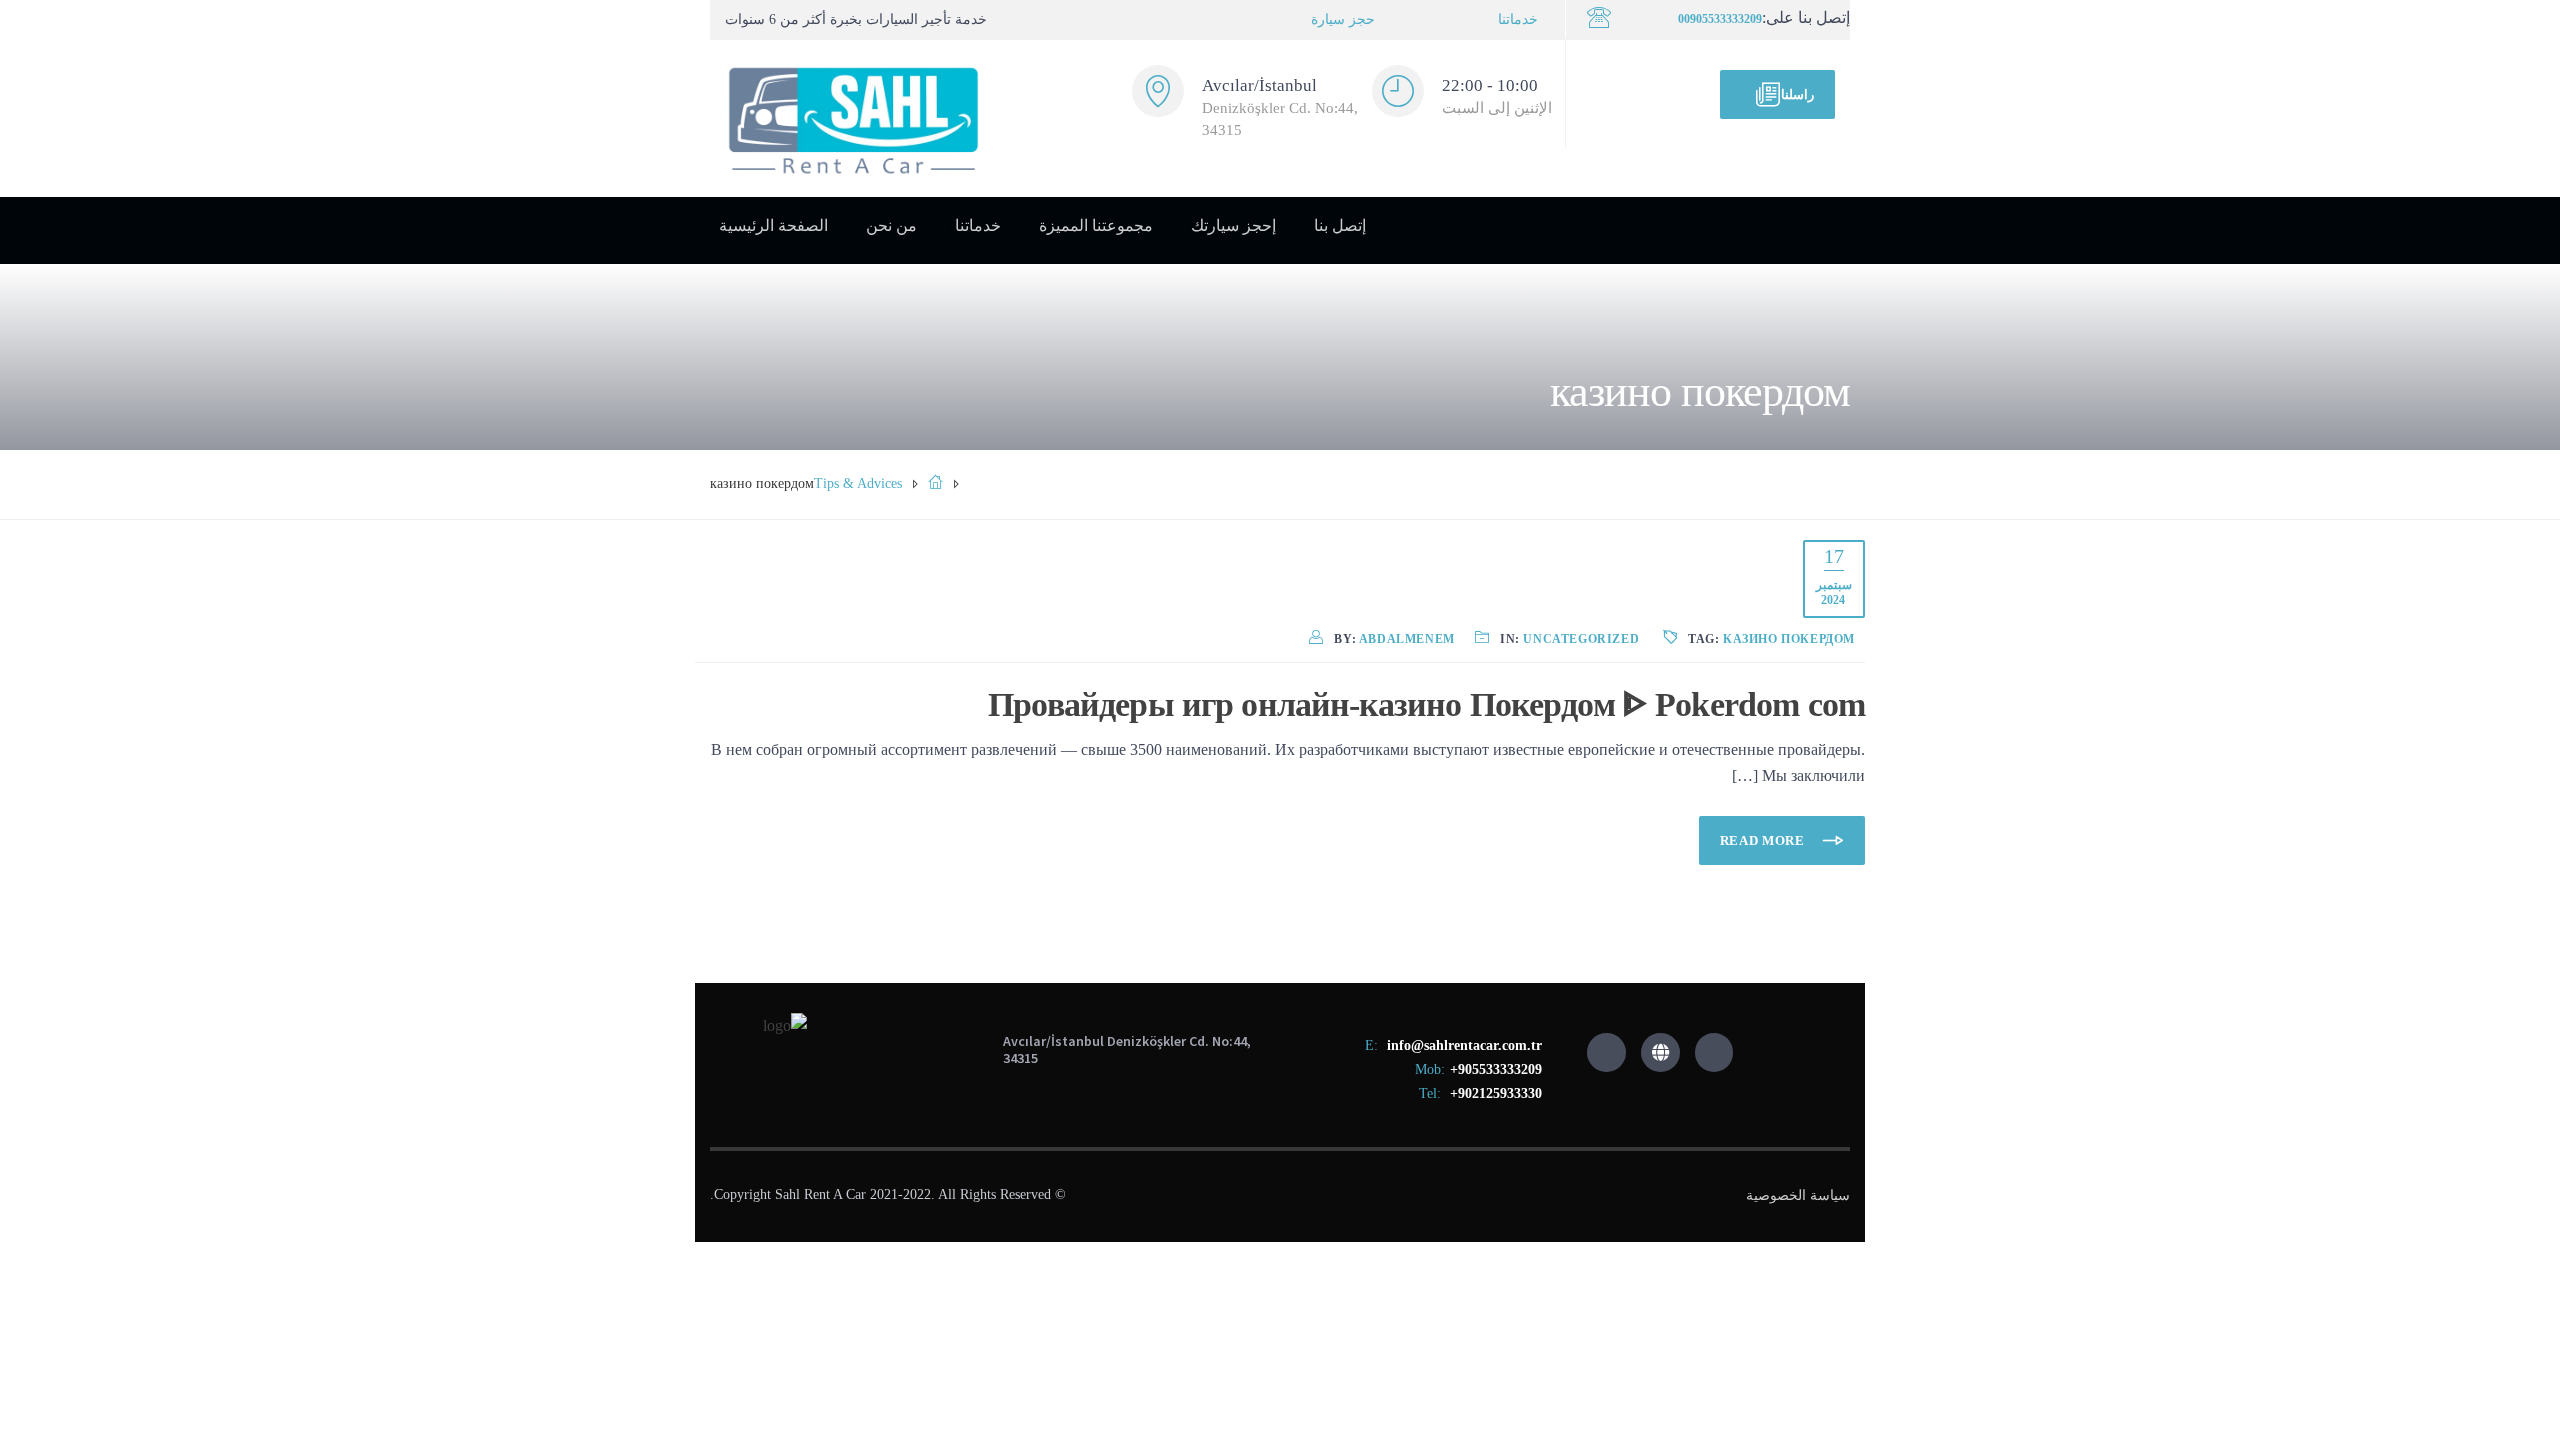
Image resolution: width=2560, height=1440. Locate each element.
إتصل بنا (1340, 225)
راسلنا (1797, 94)
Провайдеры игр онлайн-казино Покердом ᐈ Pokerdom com (1426, 704)
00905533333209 (1720, 19)
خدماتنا (1518, 19)
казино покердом (1789, 639)
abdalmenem (1407, 639)
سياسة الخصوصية (1798, 1195)
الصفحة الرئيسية (773, 225)
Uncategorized (1581, 639)
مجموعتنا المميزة (1096, 225)
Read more (1764, 840)
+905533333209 (1496, 1069)
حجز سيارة (1343, 19)
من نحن (891, 225)
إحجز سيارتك (1233, 225)
